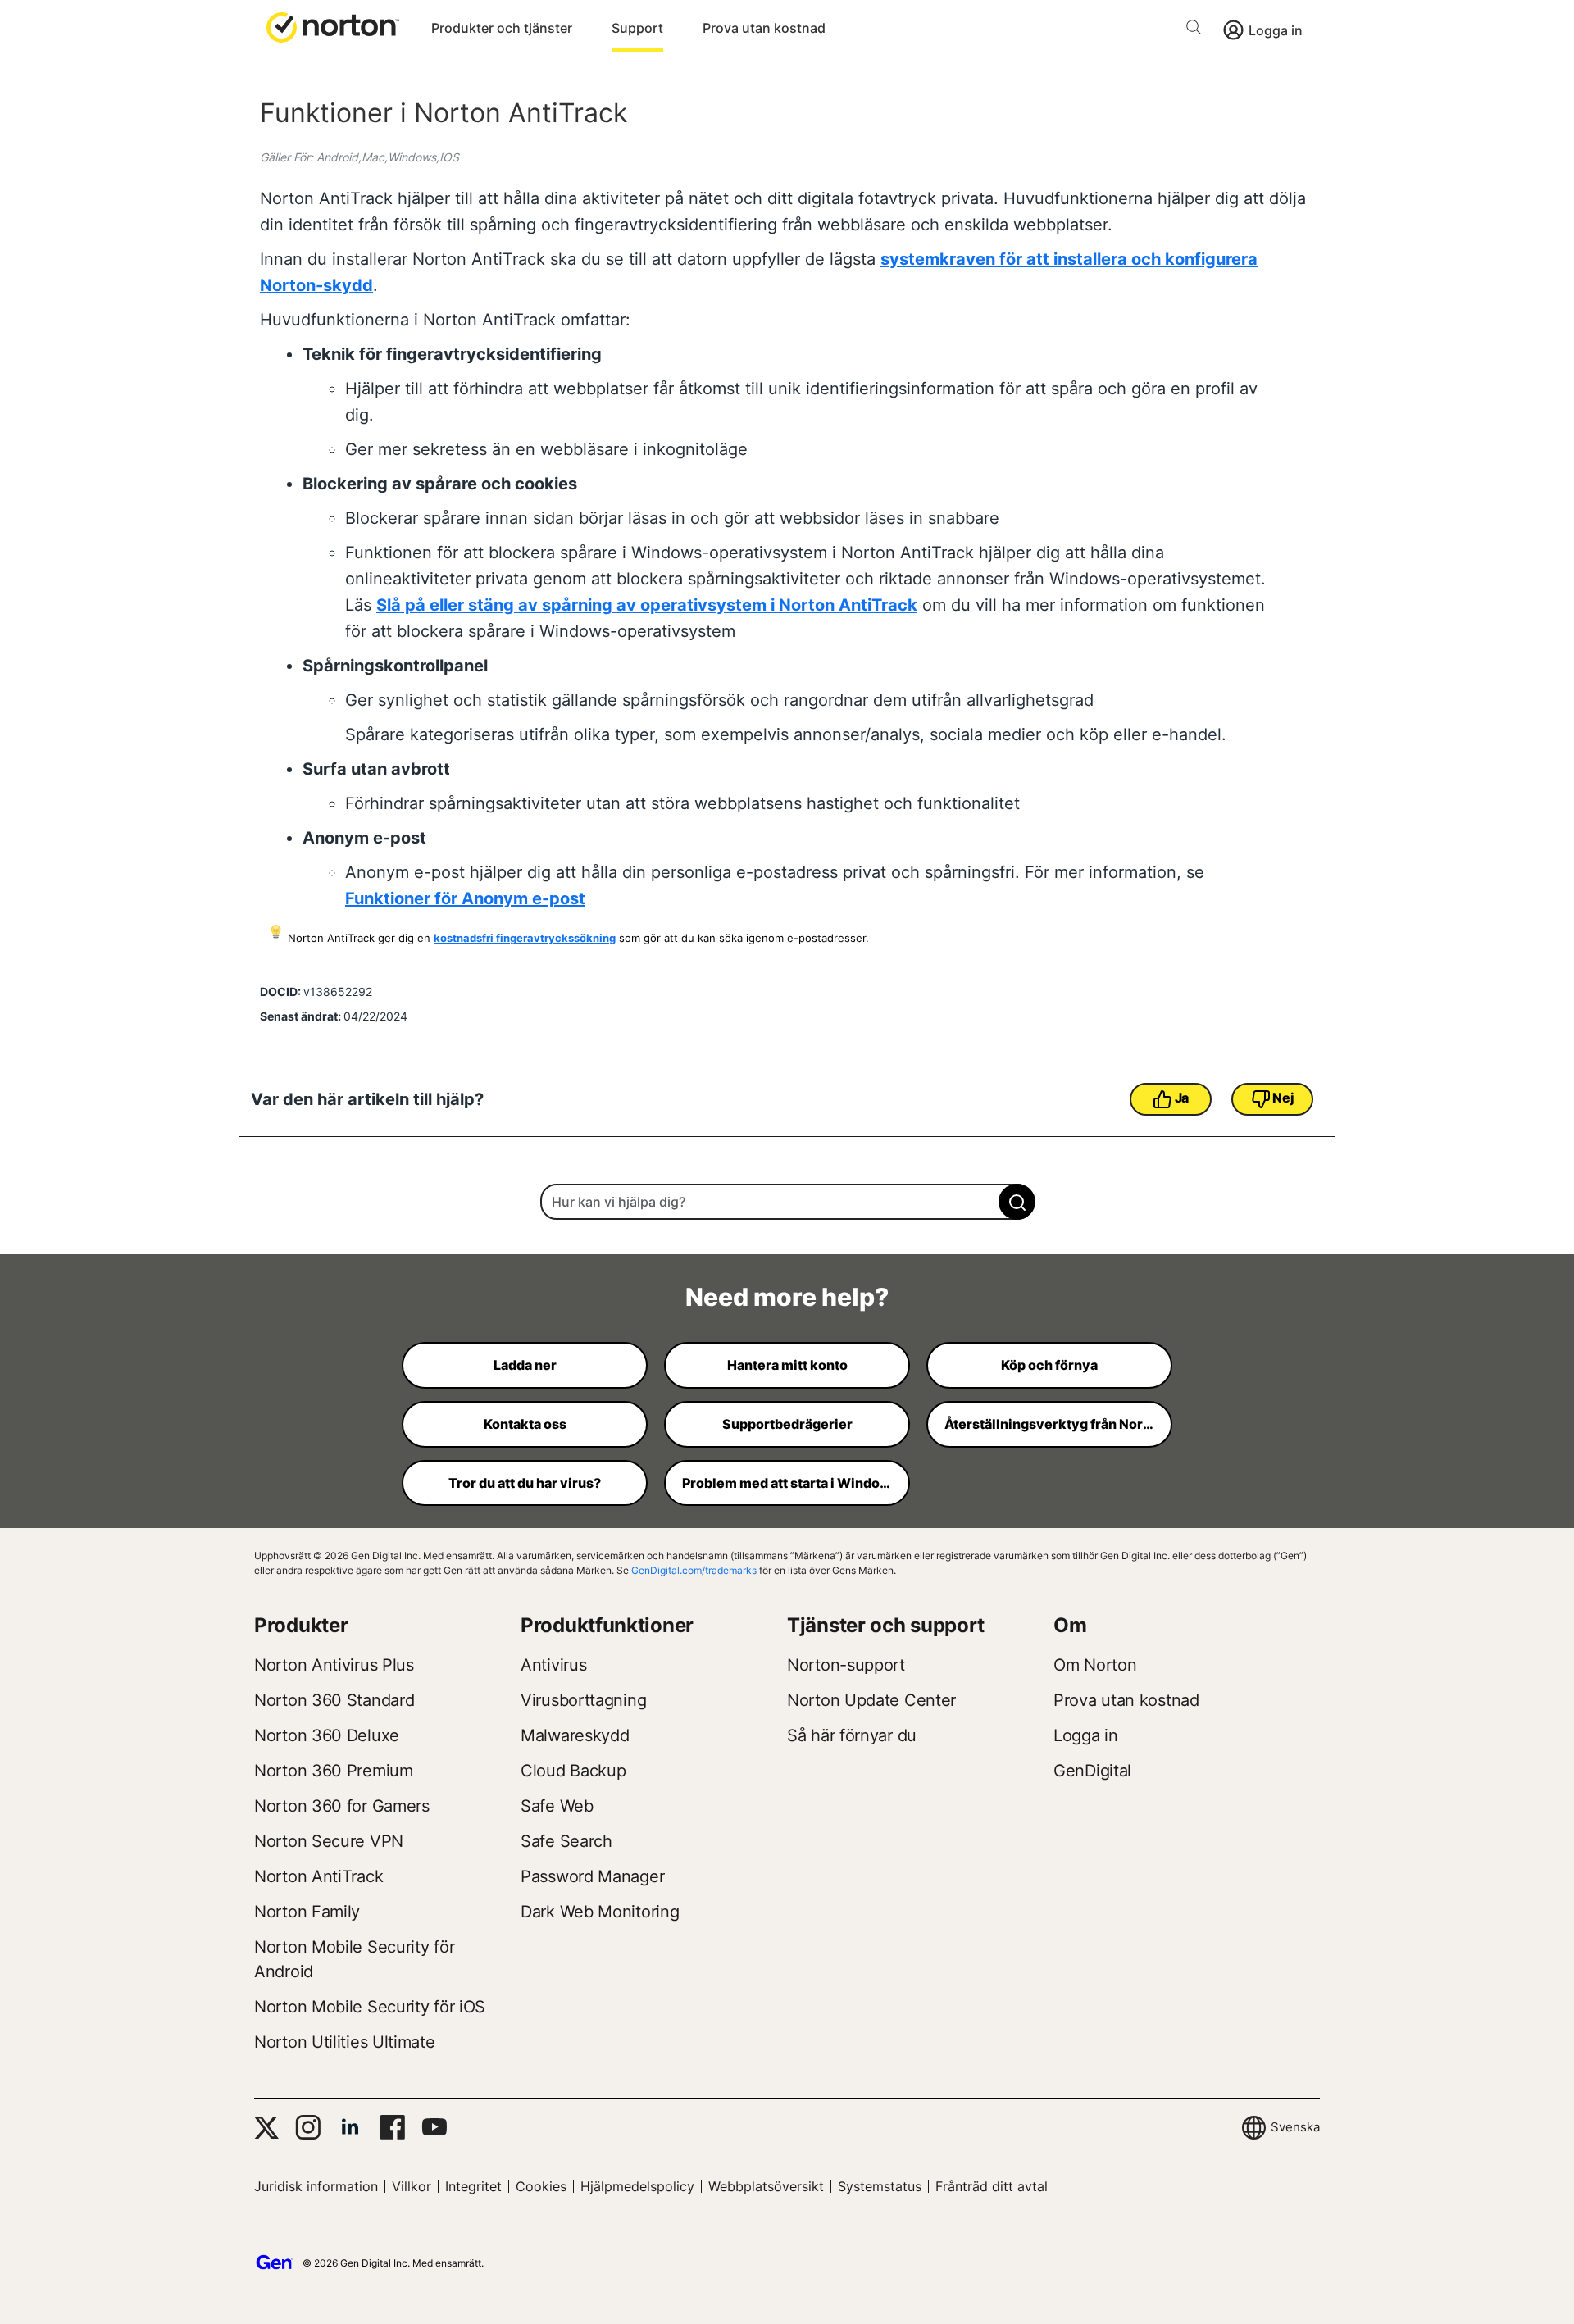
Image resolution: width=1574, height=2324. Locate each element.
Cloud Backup (573, 1771)
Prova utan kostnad (764, 28)
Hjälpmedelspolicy (637, 2186)
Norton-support (846, 1665)
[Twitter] (266, 2128)
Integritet (473, 2186)
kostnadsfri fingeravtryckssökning (525, 938)
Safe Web (557, 1806)
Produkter (301, 1625)
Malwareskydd (575, 1735)
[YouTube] (434, 2127)
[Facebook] (392, 2127)
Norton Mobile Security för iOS (370, 2007)
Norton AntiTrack (318, 1876)
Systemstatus (880, 2186)
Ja (1182, 1098)
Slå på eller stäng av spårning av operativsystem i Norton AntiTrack (647, 605)
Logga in (1276, 30)
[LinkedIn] (350, 2127)
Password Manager (592, 1876)
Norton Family (307, 1912)
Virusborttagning (583, 1700)
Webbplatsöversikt (766, 2186)
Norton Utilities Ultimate (345, 2042)
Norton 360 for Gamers (342, 1806)
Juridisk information (316, 2186)
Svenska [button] (1295, 2127)
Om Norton (1095, 1665)
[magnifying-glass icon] (1017, 1202)
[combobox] (787, 1202)
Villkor (412, 2186)
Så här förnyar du (852, 1735)
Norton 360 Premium (334, 1771)
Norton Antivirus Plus (334, 1665)
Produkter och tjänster (502, 28)
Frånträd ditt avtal (992, 2186)
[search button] (1198, 30)
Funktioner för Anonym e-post (465, 898)
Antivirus (553, 1665)
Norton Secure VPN (329, 1841)
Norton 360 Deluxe (327, 1735)
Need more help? (787, 1297)
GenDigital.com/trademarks (694, 1570)
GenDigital (1092, 1771)
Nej (1283, 1098)
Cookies (541, 2186)
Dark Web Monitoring (600, 1912)
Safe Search (566, 1841)
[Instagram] (308, 2127)
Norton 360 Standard (334, 1700)
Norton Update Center (871, 1700)
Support (637, 28)
